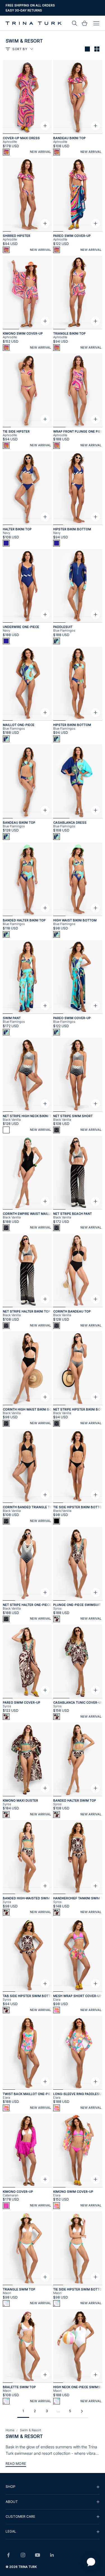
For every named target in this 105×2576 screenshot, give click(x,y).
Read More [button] (16, 2464)
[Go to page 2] (82, 2411)
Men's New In (47, 10)
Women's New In (19, 10)
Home (10, 2430)
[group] (53, 2487)
